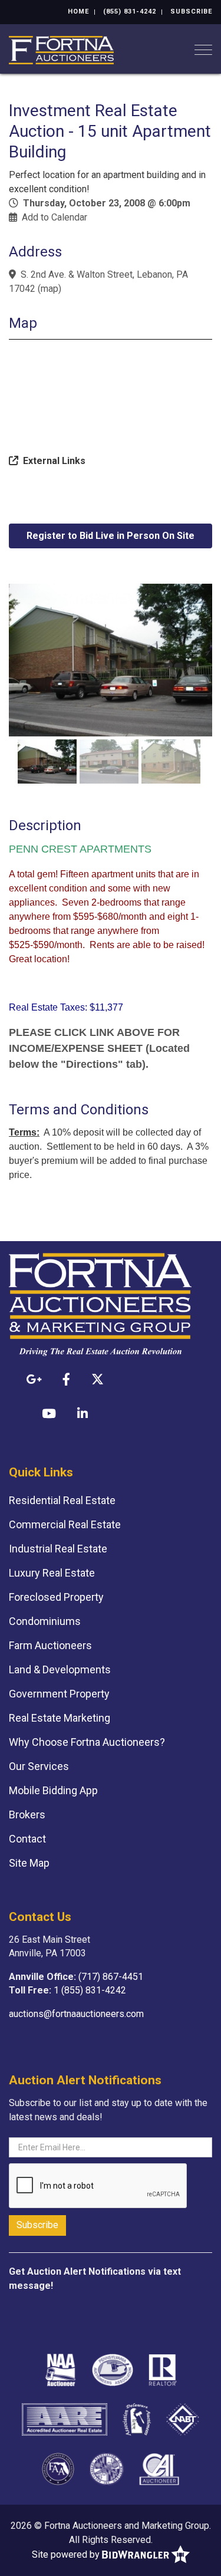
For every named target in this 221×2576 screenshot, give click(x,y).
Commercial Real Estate (65, 1524)
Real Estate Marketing (60, 1718)
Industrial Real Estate (58, 1549)
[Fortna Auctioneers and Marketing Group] (61, 49)
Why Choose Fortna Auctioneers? (87, 1742)
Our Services (39, 1766)
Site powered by (67, 2554)
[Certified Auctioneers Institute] (159, 2468)
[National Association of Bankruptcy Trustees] (183, 2419)
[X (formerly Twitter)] (98, 1379)
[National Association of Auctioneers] (60, 2369)
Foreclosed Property (56, 1597)
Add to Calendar (55, 217)
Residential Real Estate (62, 1500)
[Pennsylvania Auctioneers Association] (113, 2369)
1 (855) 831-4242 (90, 1990)
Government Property (59, 1694)
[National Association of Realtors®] (163, 2369)
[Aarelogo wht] (65, 2419)
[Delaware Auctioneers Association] (137, 2419)
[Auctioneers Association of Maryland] (107, 2468)
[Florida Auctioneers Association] (58, 2468)
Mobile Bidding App (53, 1790)
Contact (27, 1839)
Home (78, 11)
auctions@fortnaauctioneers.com (76, 2014)
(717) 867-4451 (111, 1977)
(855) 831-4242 (130, 11)
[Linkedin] (83, 1413)
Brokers (27, 1815)
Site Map (29, 1863)
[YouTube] (49, 1413)
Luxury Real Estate (52, 1573)
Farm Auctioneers (50, 1645)
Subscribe (191, 11)
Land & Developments (60, 1669)
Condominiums (45, 1621)
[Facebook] (66, 1379)
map (50, 289)
